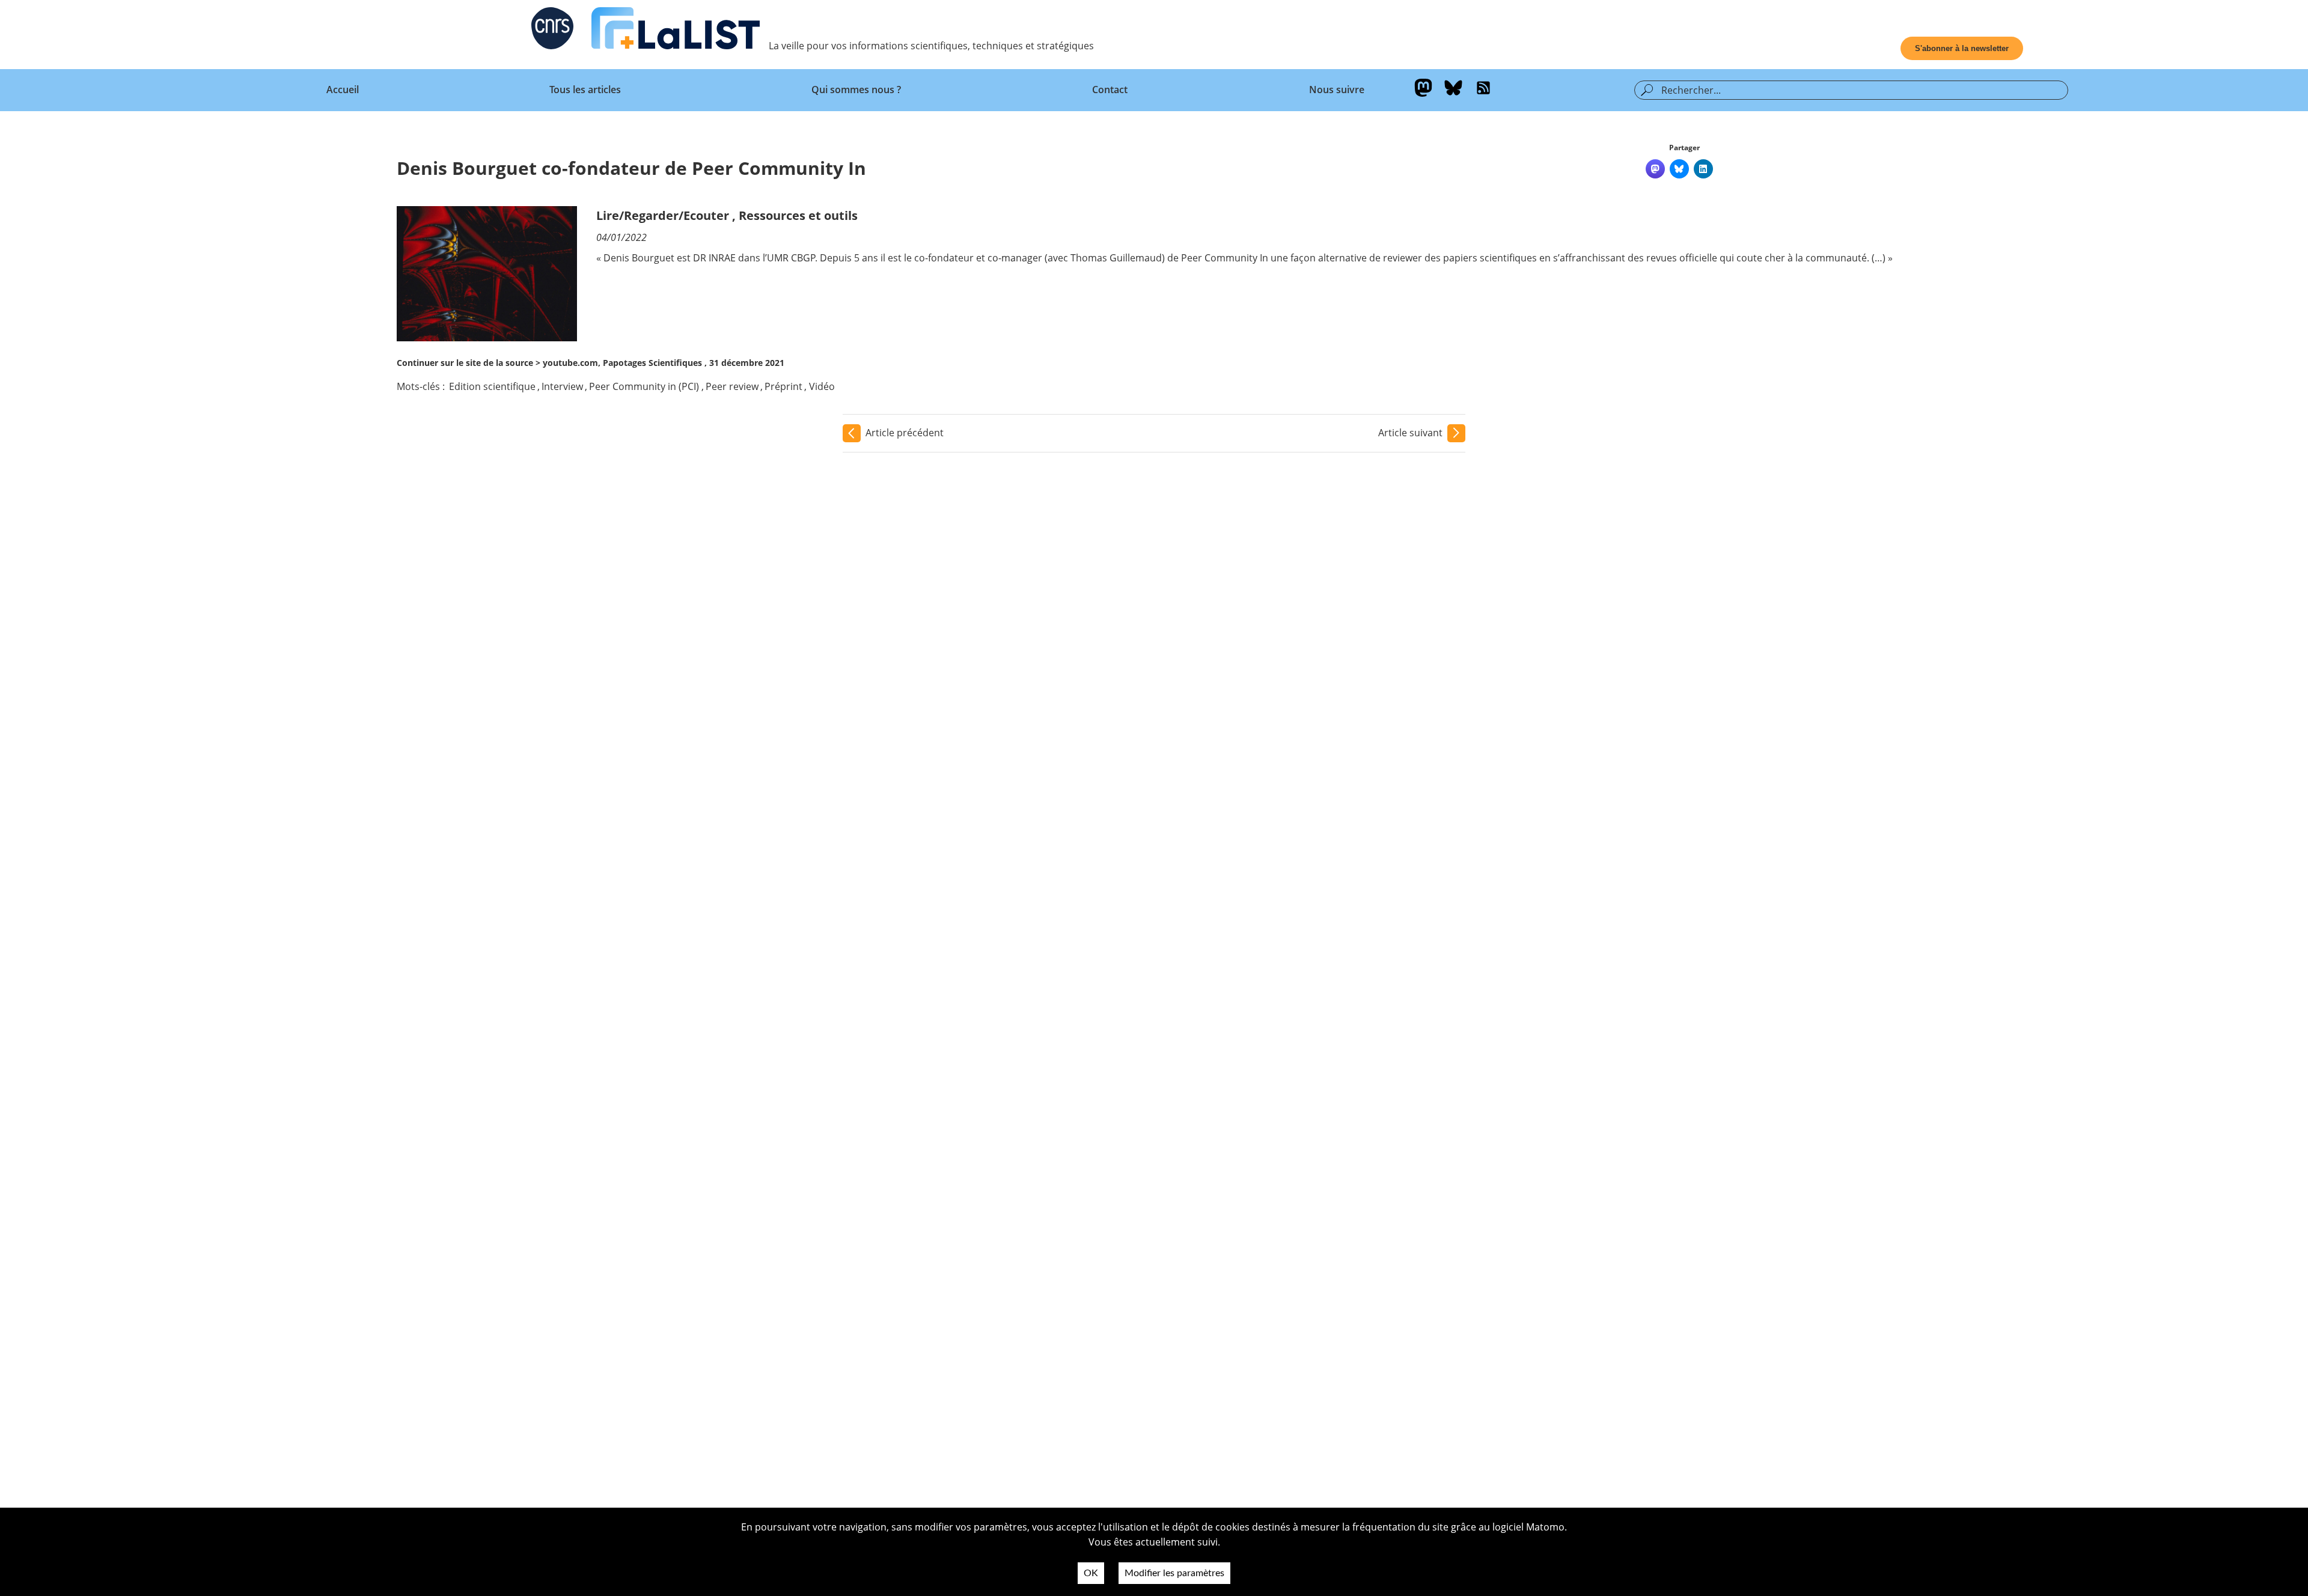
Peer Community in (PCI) (644, 386)
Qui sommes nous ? (856, 90)
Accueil (343, 90)
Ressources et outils (798, 215)
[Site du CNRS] (552, 31)
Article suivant (1410, 433)
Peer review (732, 386)
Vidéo (822, 386)
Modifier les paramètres (1174, 1573)
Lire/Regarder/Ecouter (663, 215)
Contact (1110, 90)
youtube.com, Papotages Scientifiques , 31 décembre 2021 (664, 363)
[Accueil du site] (676, 31)
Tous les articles (585, 90)
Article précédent (905, 433)
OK (1091, 1573)
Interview (562, 386)
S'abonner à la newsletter (1962, 48)
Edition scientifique (492, 386)
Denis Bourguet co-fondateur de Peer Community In (631, 168)
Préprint (783, 386)
